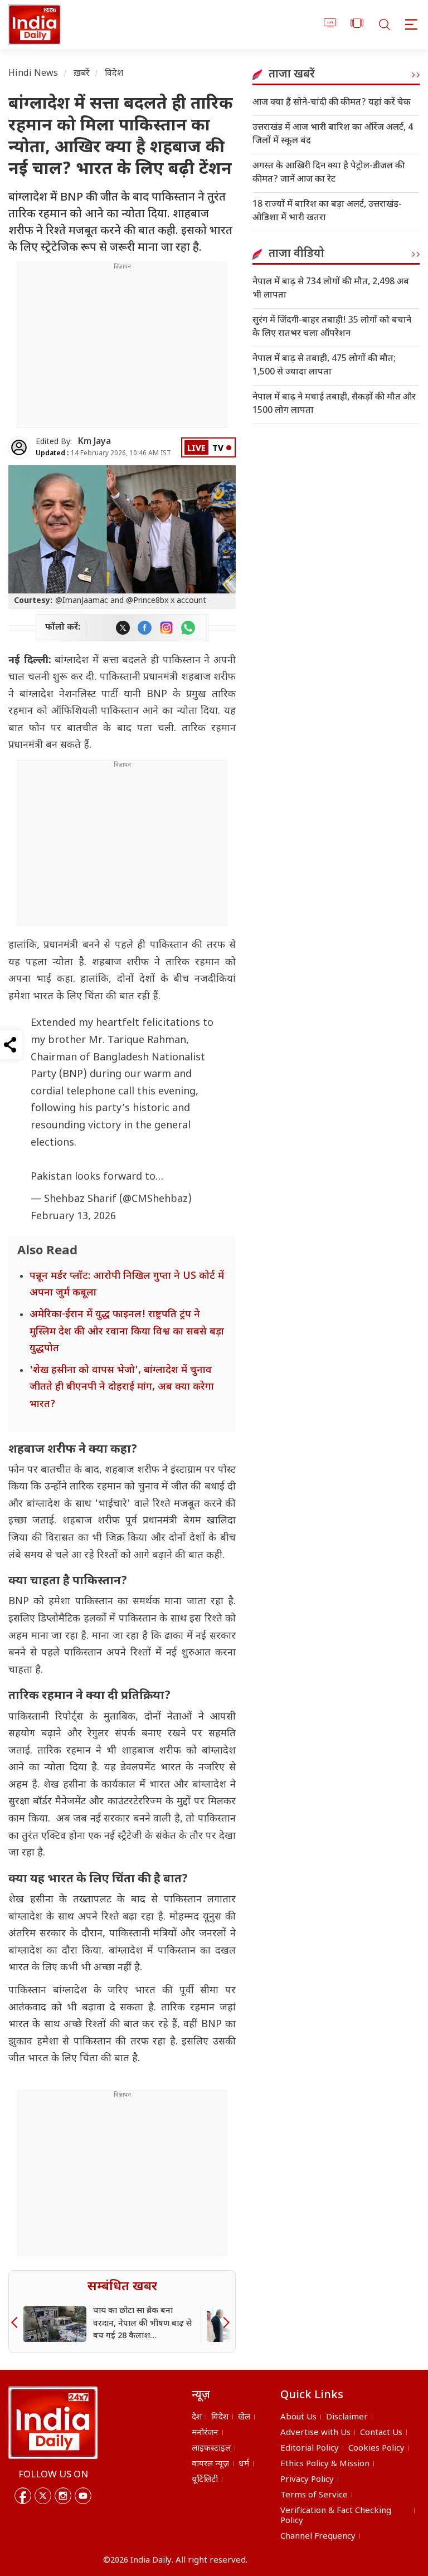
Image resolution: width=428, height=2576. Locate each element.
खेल (244, 2417)
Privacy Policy (307, 2480)
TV (218, 449)
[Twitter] (43, 2496)
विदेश (114, 74)
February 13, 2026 (73, 1217)
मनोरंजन (205, 2433)
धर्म (244, 2464)
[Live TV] (330, 25)
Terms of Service (314, 2495)
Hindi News (33, 74)
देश (197, 2417)
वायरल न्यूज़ (210, 2464)
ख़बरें (82, 74)
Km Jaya (94, 442)
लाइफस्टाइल (211, 2449)
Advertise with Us (315, 2433)
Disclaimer (347, 2417)
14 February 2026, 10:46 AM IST (103, 454)
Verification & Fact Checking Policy (336, 2516)
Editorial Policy (310, 2449)
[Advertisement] (122, 349)
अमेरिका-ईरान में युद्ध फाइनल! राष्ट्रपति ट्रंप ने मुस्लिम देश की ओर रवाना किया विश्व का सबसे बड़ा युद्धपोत (127, 1332)
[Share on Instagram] (166, 628)
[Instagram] (63, 2496)
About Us (298, 2417)
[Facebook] (23, 2496)
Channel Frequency (318, 2537)
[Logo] (53, 2423)
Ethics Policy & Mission (325, 2464)
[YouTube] (83, 2496)
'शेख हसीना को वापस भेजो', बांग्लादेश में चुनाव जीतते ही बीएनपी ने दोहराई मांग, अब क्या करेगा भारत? (122, 1387)
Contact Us (381, 2433)
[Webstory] (357, 25)
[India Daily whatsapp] (188, 628)
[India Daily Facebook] (145, 628)
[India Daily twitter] (123, 628)
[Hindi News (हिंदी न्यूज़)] (33, 25)
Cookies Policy (376, 2449)
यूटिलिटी (205, 2480)
